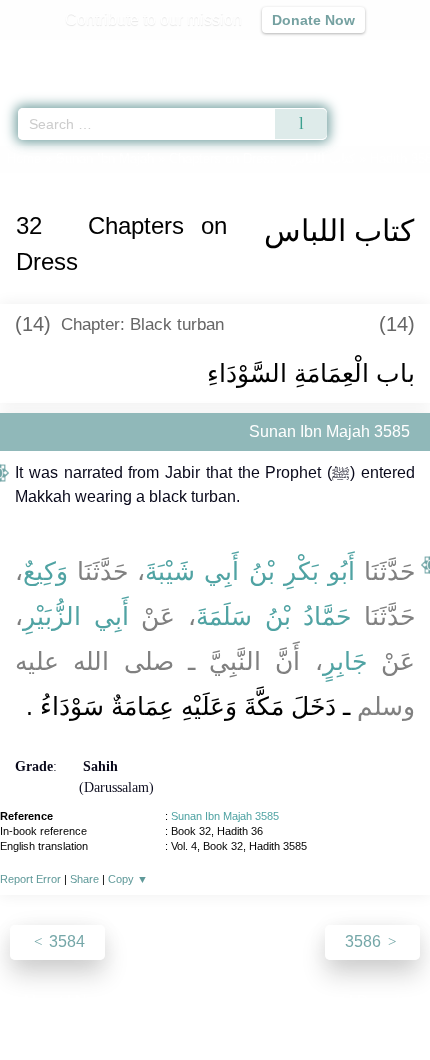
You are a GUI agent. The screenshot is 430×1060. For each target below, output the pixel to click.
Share (84, 879)
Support (156, 1001)
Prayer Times (291, 55)
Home (24, 158)
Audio (371, 55)
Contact (317, 1001)
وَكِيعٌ (45, 571)
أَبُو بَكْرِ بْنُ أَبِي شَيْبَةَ (250, 571)
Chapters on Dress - (264, 158)
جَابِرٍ (345, 661)
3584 (65, 941)
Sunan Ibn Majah (105, 158)
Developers (237, 1001)
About (42, 1001)
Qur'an (135, 55)
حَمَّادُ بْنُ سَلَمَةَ (273, 616)
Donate (383, 1001)
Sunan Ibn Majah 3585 (225, 816)
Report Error (30, 879)
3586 (365, 941)
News (95, 1001)
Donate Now (313, 20)
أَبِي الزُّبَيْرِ (76, 616)
